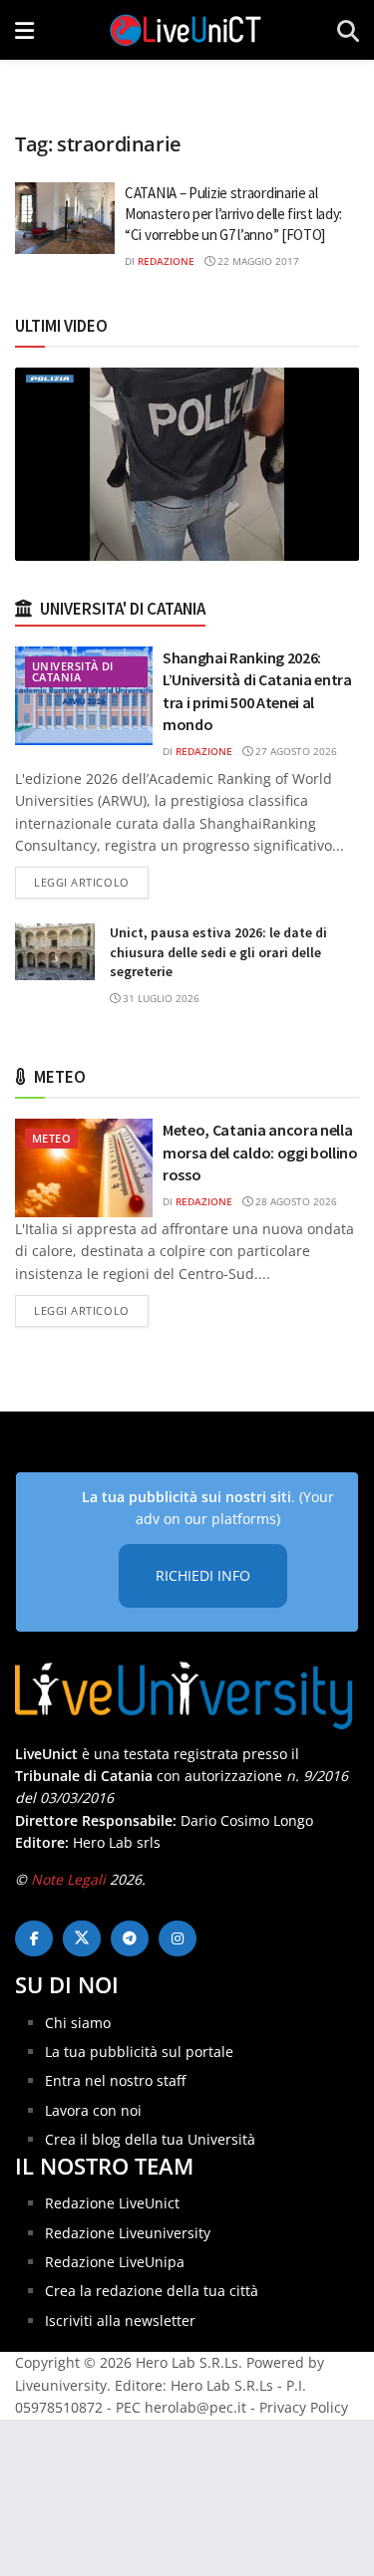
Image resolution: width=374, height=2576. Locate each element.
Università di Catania (73, 671)
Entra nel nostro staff (115, 2080)
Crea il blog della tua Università (150, 2139)
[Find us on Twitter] (82, 1938)
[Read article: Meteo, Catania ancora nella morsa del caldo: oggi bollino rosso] (84, 1168)
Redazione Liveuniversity (128, 2233)
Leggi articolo (91, 882)
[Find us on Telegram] (130, 1938)
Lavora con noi (93, 2110)
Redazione (166, 261)
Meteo (51, 1138)
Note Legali (68, 1879)
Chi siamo (78, 2023)
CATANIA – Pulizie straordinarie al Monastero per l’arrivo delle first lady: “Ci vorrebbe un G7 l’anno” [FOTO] (233, 214)
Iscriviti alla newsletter (120, 2320)
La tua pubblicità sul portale (139, 2052)
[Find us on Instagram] (178, 1938)
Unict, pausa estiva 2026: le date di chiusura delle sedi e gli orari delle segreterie (218, 952)
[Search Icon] (348, 30)
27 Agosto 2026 (295, 751)
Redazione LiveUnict (112, 2203)
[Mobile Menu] (24, 30)
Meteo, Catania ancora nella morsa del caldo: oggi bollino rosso (260, 1152)
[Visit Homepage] (186, 30)
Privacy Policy (304, 2407)
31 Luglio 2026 (160, 998)
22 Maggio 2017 (257, 261)
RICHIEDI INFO (203, 1575)
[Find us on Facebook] (34, 1938)
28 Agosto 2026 (295, 1201)
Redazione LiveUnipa (115, 2262)
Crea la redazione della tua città (152, 2291)
